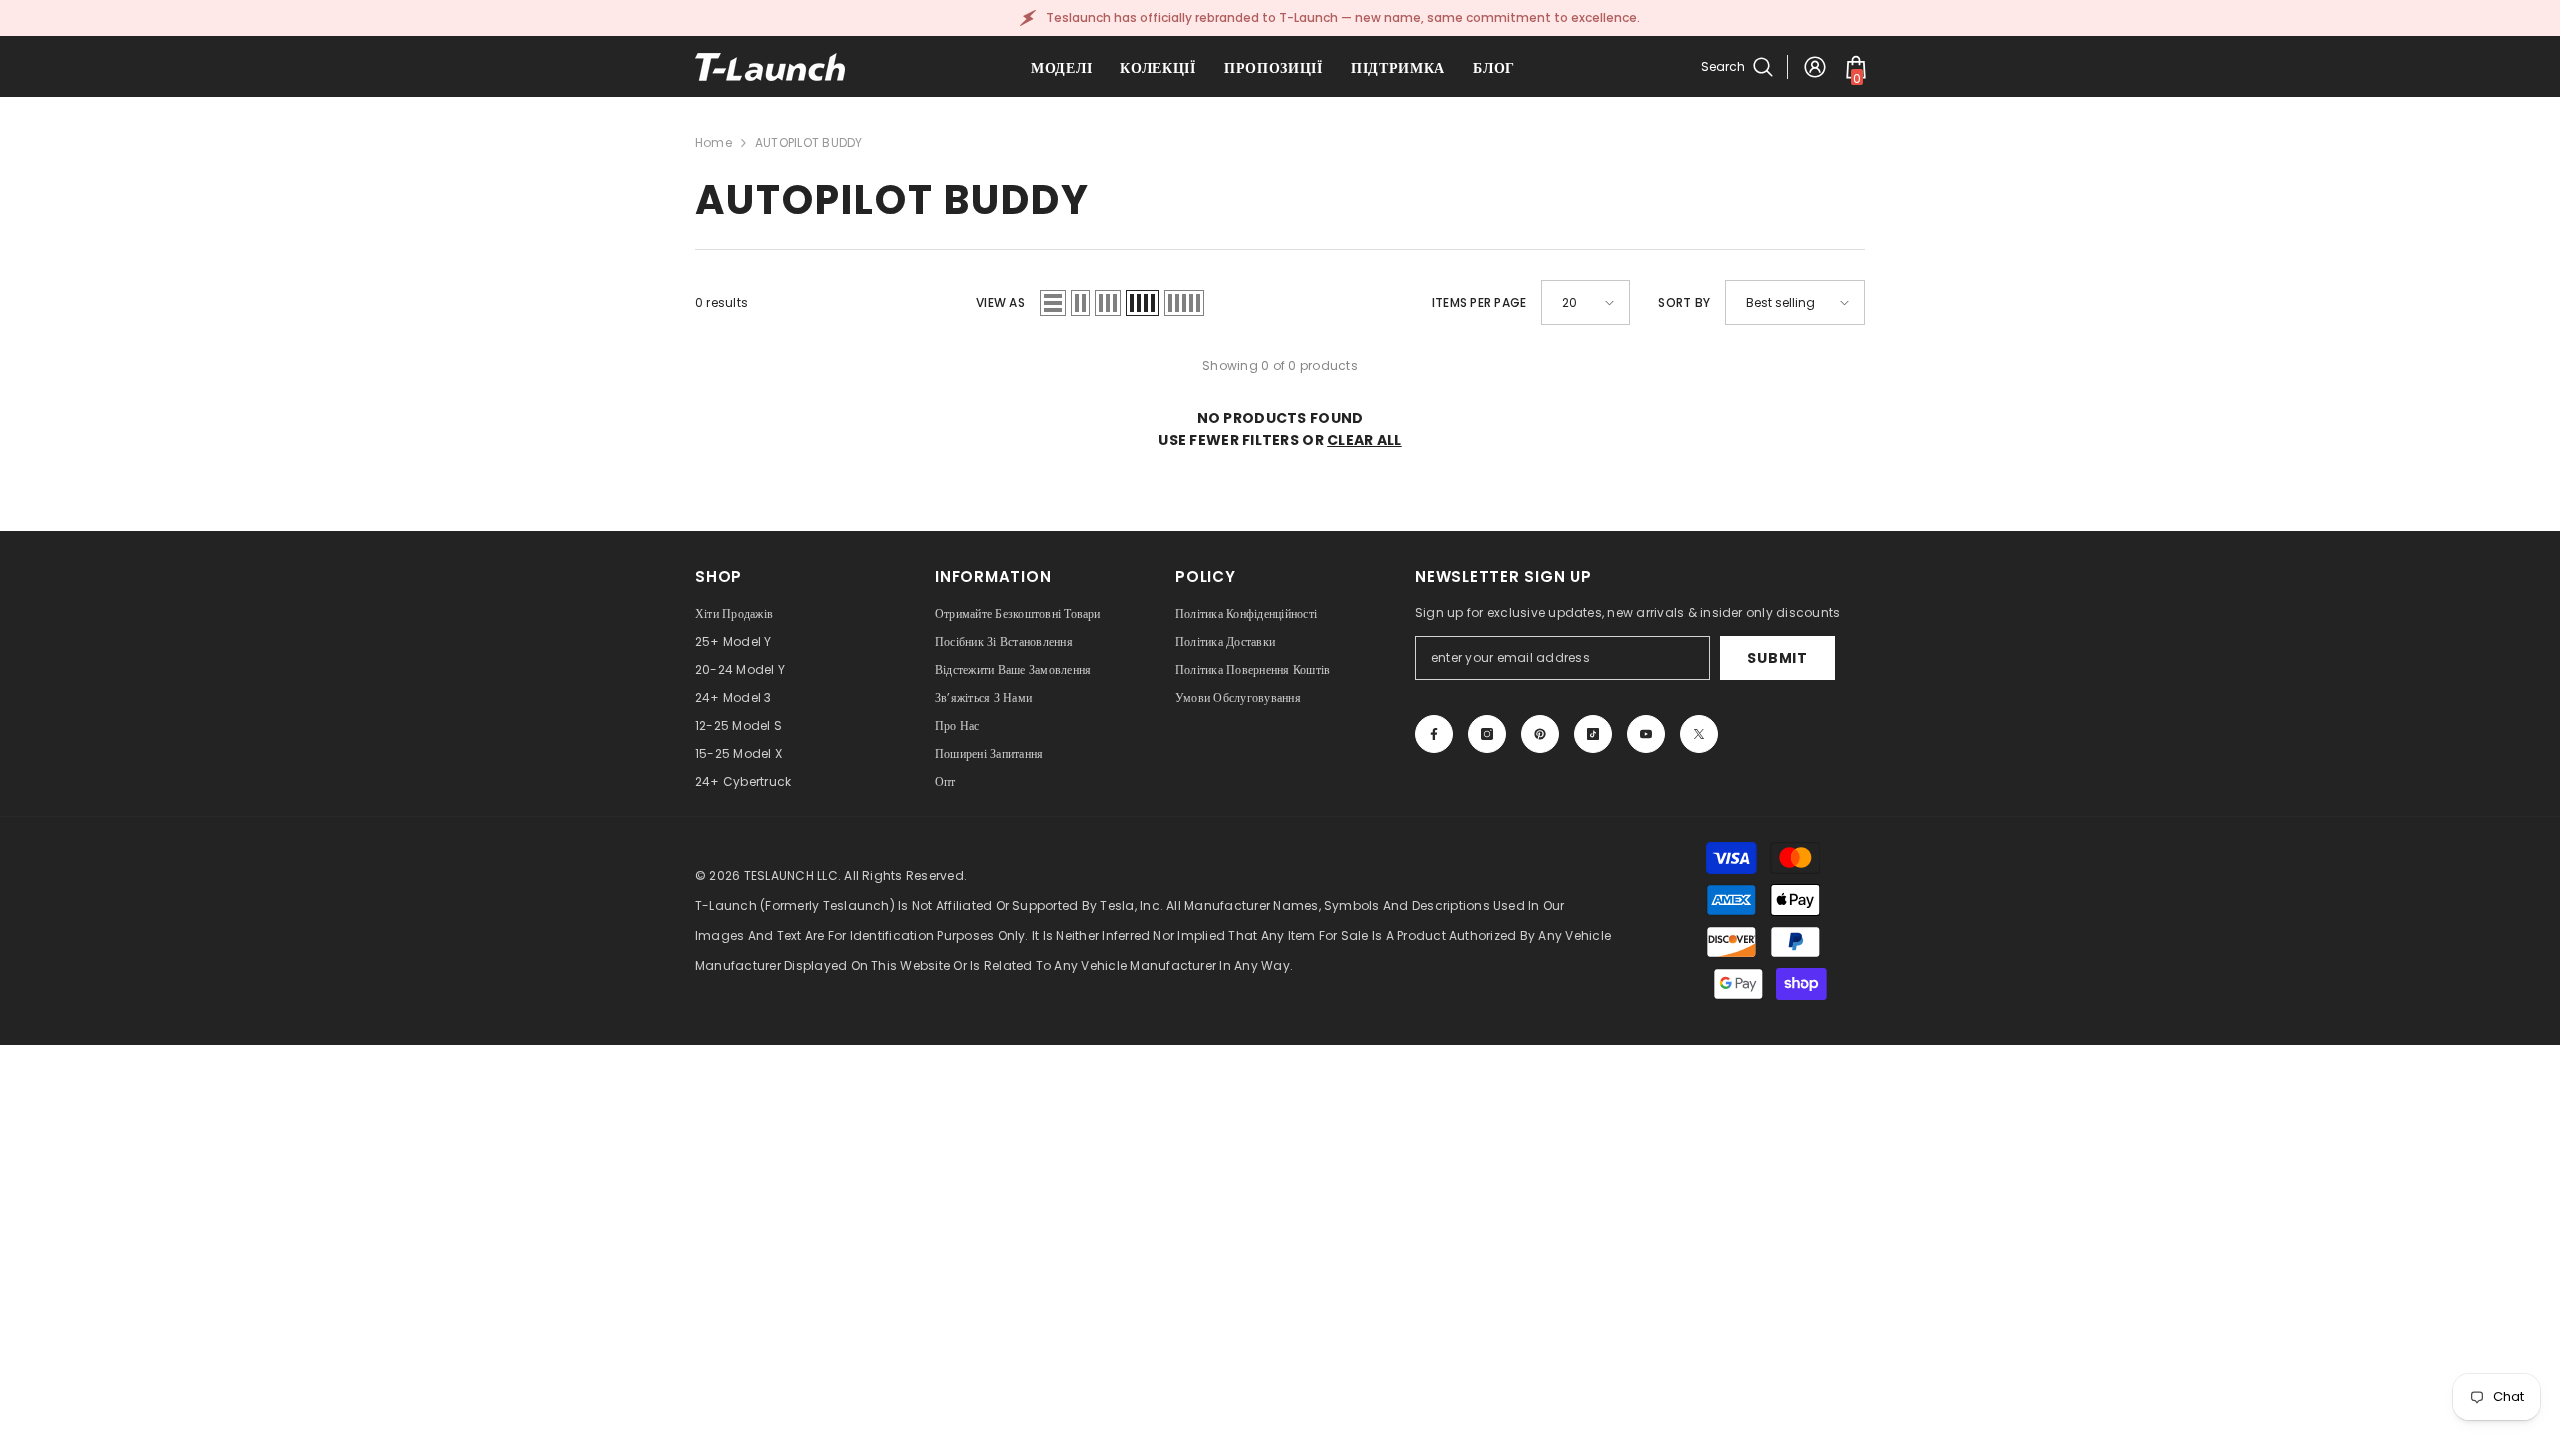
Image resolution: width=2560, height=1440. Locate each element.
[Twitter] (1699, 734)
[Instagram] (1487, 734)
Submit (1777, 658)
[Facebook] (1434, 734)
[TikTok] (1593, 734)
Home (713, 142)
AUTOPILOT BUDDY (809, 142)
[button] (1053, 303)
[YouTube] (1646, 734)
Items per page (1479, 302)
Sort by (1684, 302)
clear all (1364, 440)
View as (1000, 302)
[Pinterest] (1540, 734)
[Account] (1815, 67)
